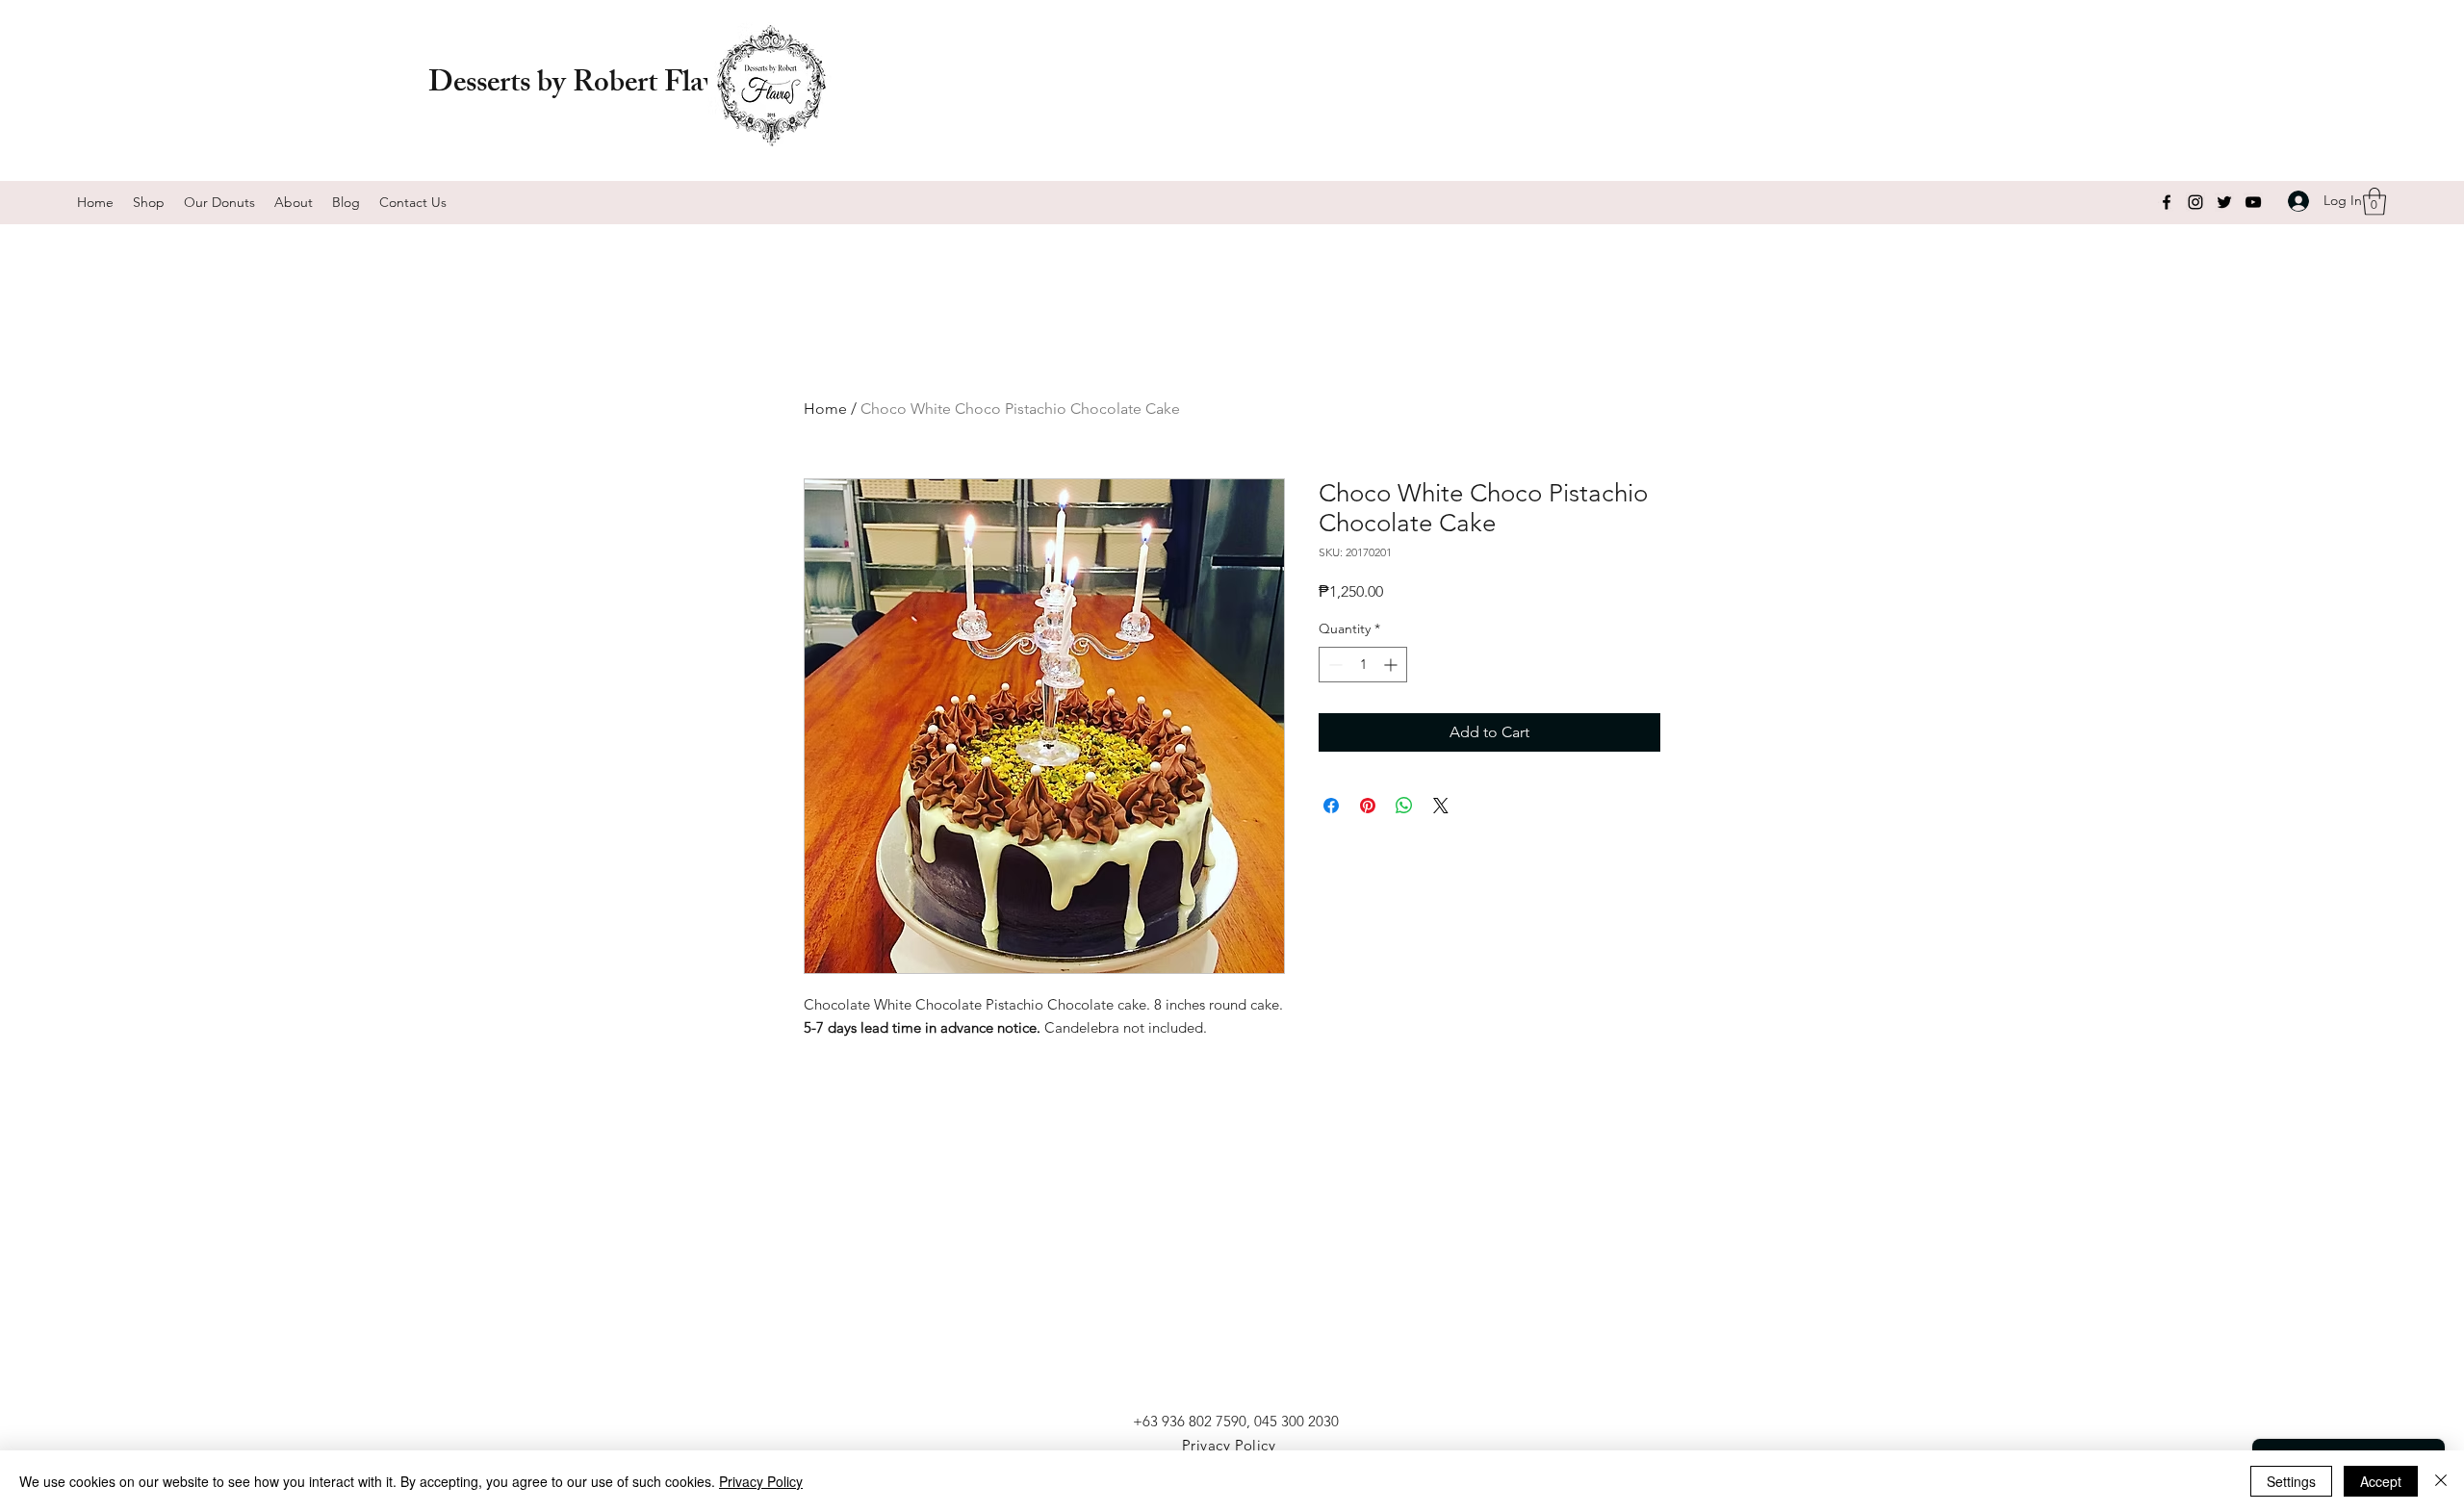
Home (825, 409)
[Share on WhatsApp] (1404, 806)
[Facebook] (2167, 202)
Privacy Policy (761, 1481)
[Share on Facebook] (1331, 806)
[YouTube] (2253, 202)
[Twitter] (2224, 202)
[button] (2374, 202)
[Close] (2441, 1481)
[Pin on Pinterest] (1368, 806)
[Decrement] (1334, 665)
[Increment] (1392, 665)
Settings (2291, 1481)
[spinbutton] (1363, 665)
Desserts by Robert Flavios (590, 86)
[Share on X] (1441, 806)
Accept (2381, 1481)
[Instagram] (2195, 202)
